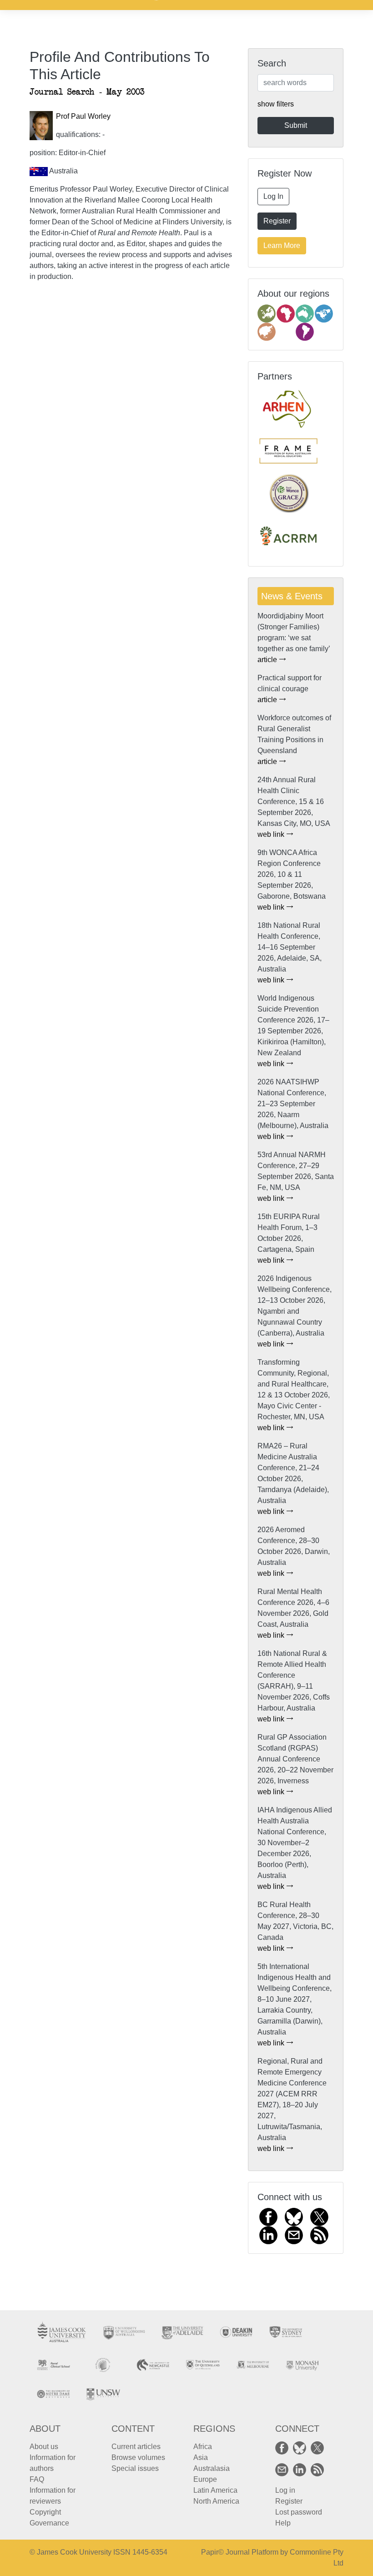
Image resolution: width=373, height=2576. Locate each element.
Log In (273, 196)
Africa (203, 2447)
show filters (276, 104)
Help (283, 2523)
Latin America (215, 2490)
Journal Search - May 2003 (87, 92)
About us (44, 2447)
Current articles (136, 2447)
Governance (49, 2523)
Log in (285, 2490)
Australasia (212, 2468)
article (268, 660)
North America (216, 2501)
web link (272, 834)
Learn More (282, 245)
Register (277, 221)
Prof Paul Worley (83, 116)
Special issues (135, 2468)
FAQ (37, 2479)
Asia (201, 2457)
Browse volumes (138, 2457)
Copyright (45, 2512)
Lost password (299, 2512)
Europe (205, 2479)
